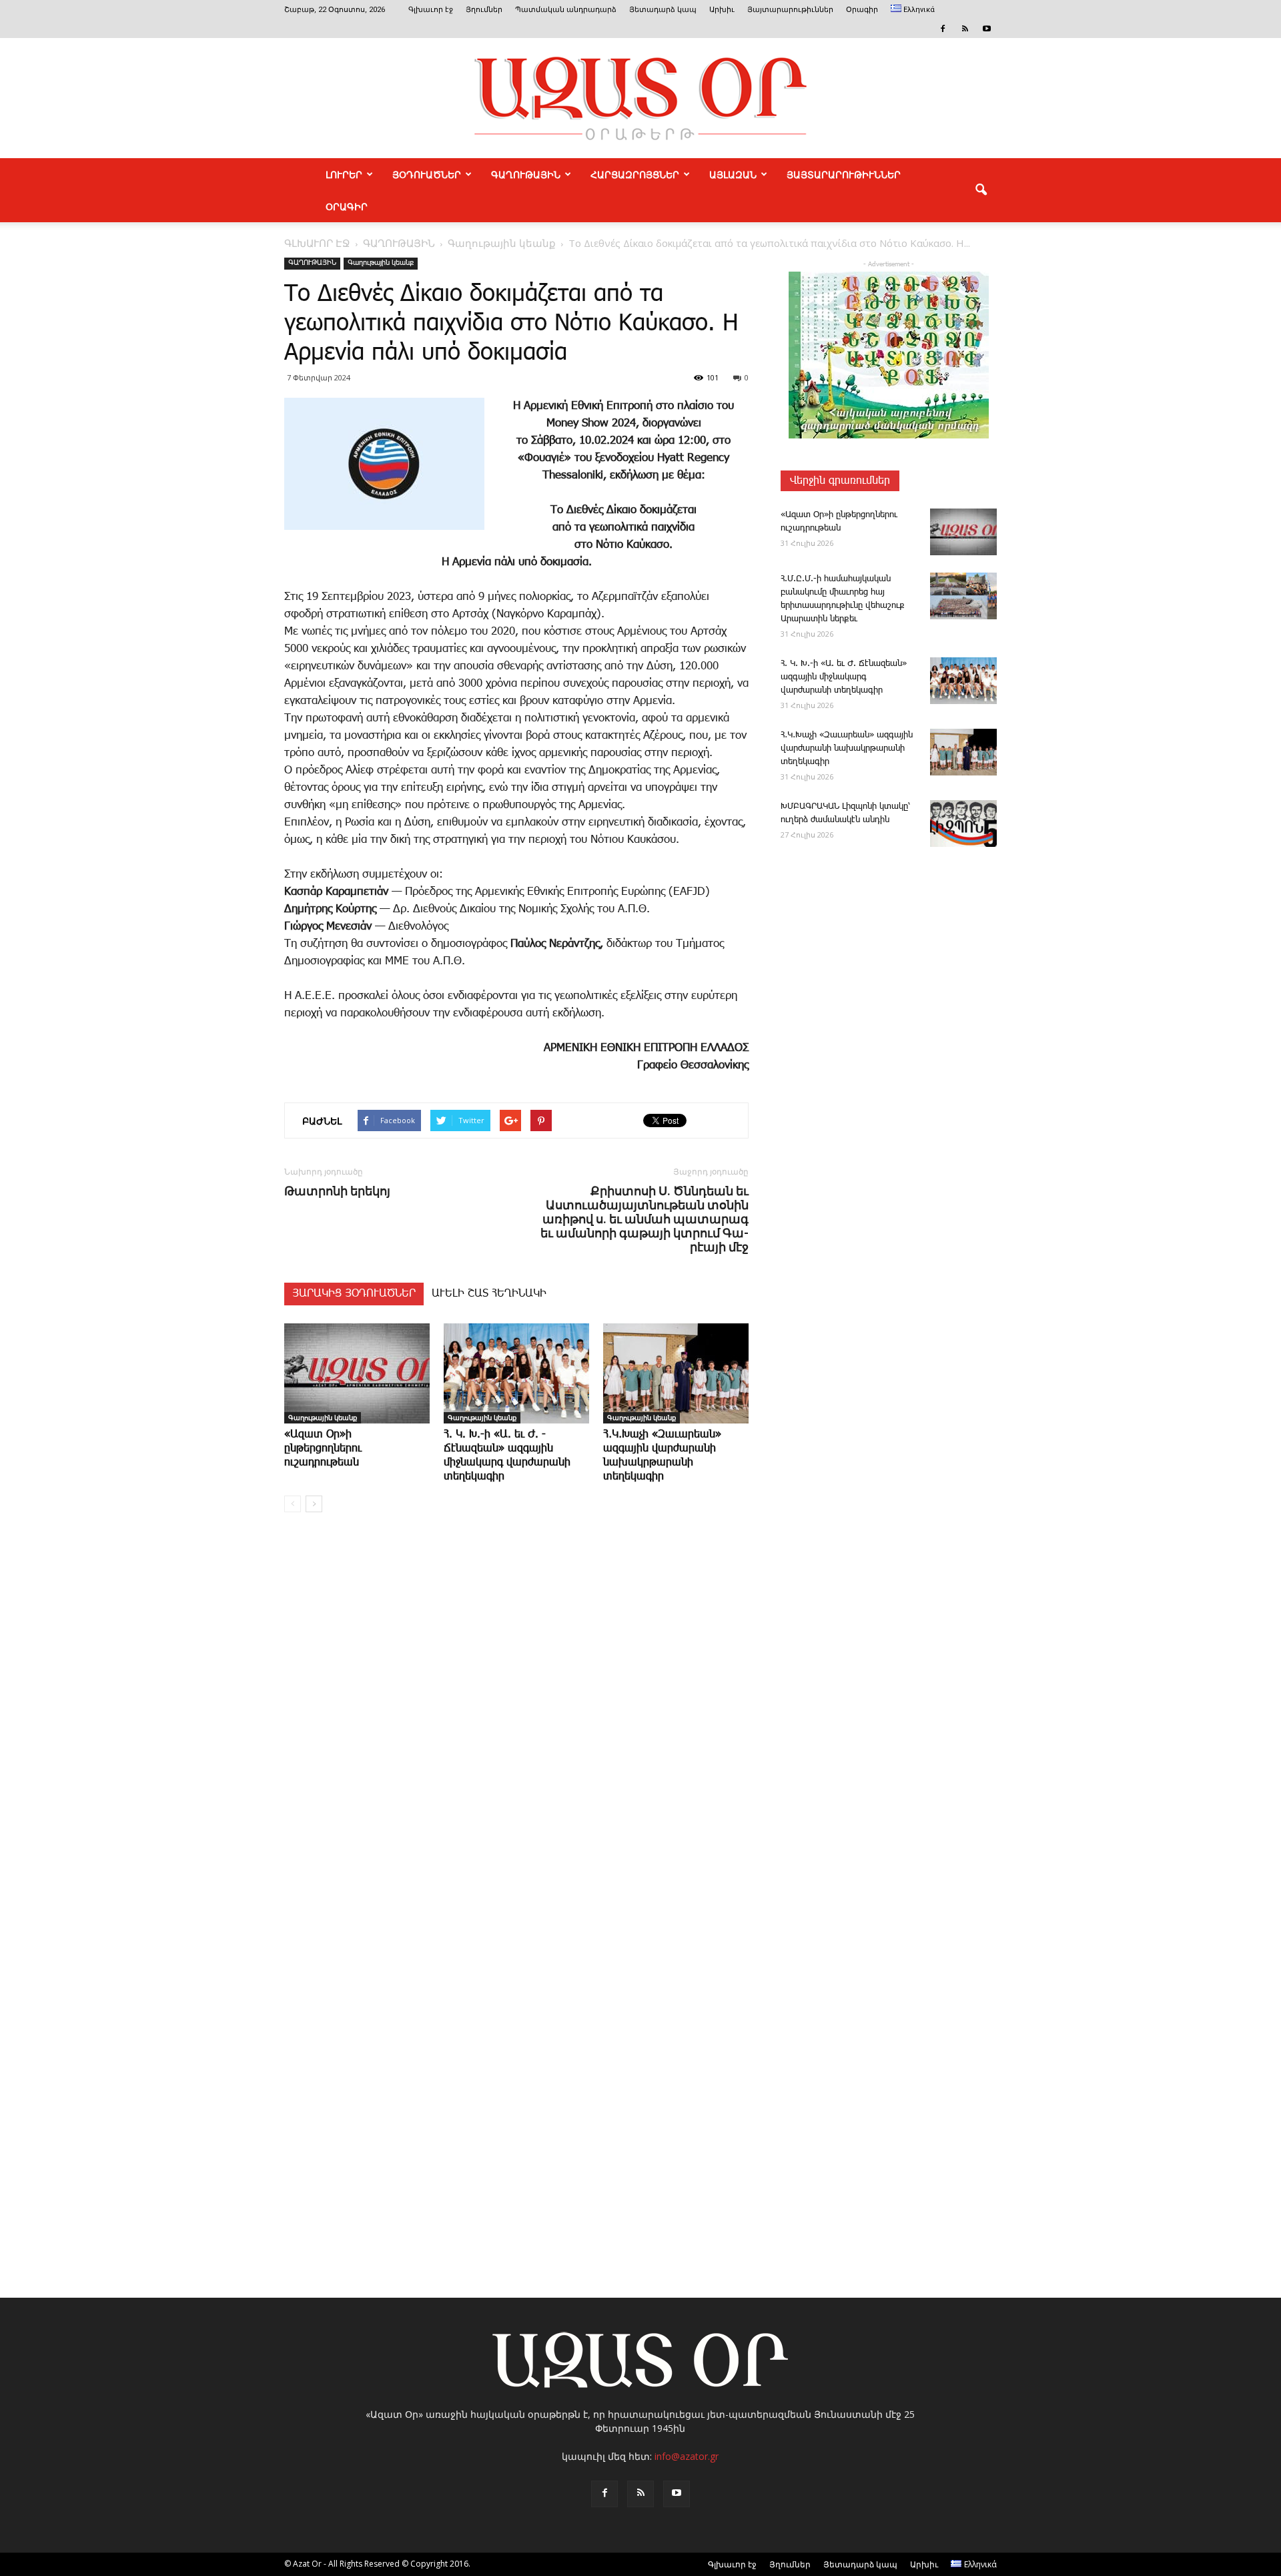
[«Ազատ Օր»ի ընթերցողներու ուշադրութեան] (357, 1373)
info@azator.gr (687, 2456)
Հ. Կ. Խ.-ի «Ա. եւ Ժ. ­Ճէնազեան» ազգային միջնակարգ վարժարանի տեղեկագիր (844, 677)
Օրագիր (862, 10)
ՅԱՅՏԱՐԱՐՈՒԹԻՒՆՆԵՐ (844, 174)
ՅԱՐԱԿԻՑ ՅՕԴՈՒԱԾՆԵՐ (354, 1294)
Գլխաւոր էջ (431, 10)
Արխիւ (722, 10)
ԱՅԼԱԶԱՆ (733, 174)
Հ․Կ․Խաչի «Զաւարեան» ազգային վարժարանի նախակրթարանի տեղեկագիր (847, 748)
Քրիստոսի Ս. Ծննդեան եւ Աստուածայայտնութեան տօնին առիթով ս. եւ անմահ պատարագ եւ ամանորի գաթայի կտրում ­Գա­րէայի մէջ (645, 1219)
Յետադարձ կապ (663, 10)
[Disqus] (516, 1725)
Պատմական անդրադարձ (566, 10)
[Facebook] (943, 29)
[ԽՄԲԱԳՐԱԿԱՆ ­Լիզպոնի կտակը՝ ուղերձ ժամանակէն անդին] (963, 824)
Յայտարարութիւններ (790, 10)
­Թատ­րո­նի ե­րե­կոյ (337, 1191)
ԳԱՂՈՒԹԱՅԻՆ (526, 174)
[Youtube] (987, 29)
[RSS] (965, 29)
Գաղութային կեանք (381, 263)
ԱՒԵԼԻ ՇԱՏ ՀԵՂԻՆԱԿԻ (489, 1294)
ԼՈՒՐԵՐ (344, 174)
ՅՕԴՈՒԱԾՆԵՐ (427, 174)
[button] (981, 190)
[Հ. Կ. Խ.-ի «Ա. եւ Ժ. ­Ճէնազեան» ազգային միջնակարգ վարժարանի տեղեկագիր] (516, 1373)
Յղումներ (484, 10)
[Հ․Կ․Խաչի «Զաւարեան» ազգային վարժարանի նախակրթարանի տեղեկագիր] (676, 1373)
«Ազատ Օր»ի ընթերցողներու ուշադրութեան (323, 1448)
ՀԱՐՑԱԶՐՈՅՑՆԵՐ (635, 174)
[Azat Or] (640, 98)
